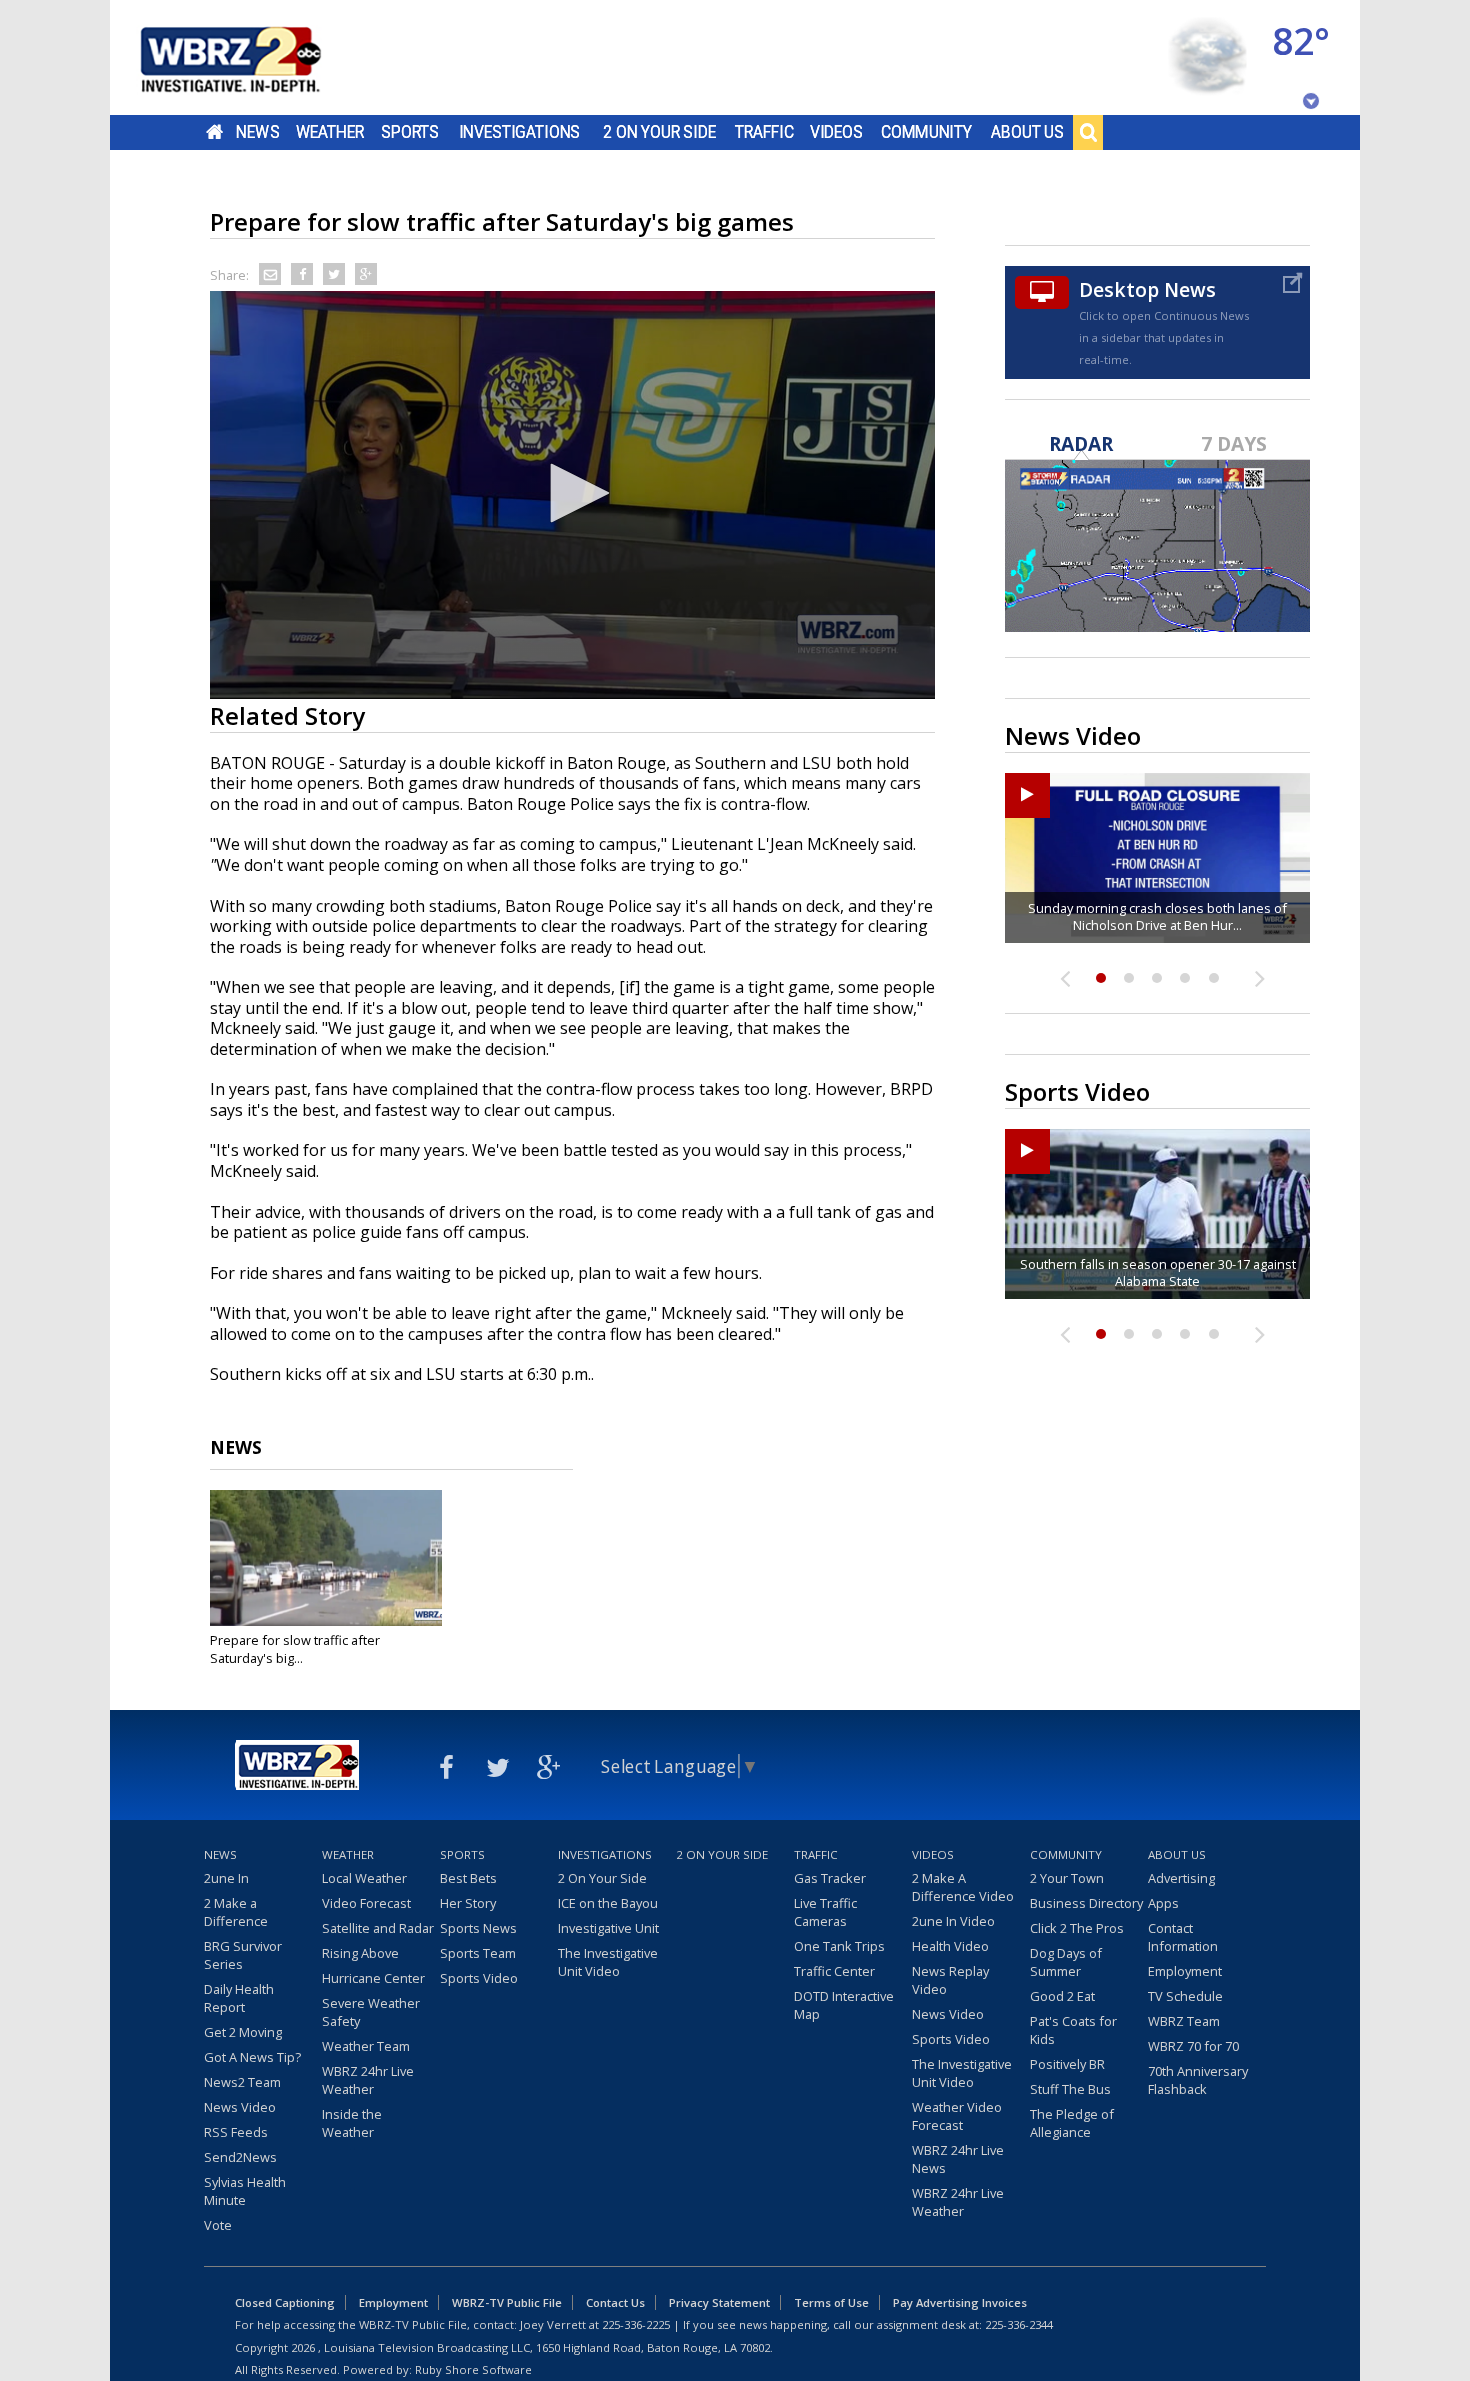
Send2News (240, 2157)
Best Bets (468, 1878)
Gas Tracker (830, 1878)
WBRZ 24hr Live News (958, 2159)
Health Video (950, 1946)
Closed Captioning (285, 2302)
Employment (1185, 1971)
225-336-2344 (1019, 2324)
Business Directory (1086, 1903)
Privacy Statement (719, 2302)
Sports (410, 132)
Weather (330, 132)
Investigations (520, 132)
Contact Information (1183, 1937)
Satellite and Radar (378, 1928)
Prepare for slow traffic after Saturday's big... (295, 1649)
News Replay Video (950, 1980)
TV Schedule (1185, 1996)
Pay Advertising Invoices (960, 2302)
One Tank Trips (839, 1946)
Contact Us (615, 2302)
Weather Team (366, 2046)
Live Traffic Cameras (825, 1912)
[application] (572, 495)
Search (1088, 132)
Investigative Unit (608, 1928)
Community (926, 132)
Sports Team (478, 1953)
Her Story (468, 1903)
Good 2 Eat (1062, 1996)
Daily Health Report (239, 1998)
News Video (240, 2107)
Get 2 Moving (243, 2032)
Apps (1163, 1903)
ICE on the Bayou (608, 1903)
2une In (226, 1878)
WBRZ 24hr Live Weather (368, 2080)
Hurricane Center (373, 1978)
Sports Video (479, 1978)
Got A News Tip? (252, 2057)
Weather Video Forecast (957, 2116)
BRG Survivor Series (243, 1955)
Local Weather (364, 1878)
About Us (1027, 132)
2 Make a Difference (236, 1912)
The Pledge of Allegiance (1072, 2123)
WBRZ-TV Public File (507, 2302)
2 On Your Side (659, 132)
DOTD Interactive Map (844, 2005)
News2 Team (242, 2082)
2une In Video (953, 1921)
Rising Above (360, 1953)
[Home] (255, 57)
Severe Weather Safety (371, 2012)
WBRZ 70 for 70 (1193, 2046)
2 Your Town (1067, 1878)
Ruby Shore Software (473, 2369)
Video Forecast (366, 1903)
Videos (836, 132)
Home (214, 132)
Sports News (478, 1928)
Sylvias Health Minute (245, 2191)
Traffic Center (834, 1971)
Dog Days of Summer (1066, 1962)
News (257, 132)
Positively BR (1067, 2064)
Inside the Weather (352, 2123)
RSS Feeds (236, 2132)
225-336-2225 (636, 2324)
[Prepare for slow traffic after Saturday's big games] (326, 1558)
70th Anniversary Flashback (1198, 2080)
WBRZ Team (1184, 2021)
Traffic (764, 132)
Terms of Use (831, 2302)
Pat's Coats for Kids (1073, 2030)
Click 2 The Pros (1077, 1928)
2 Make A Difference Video (963, 1887)
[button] (573, 493)
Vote (218, 2225)
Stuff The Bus (1070, 2089)
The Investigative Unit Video (608, 1962)
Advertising (1181, 1878)
